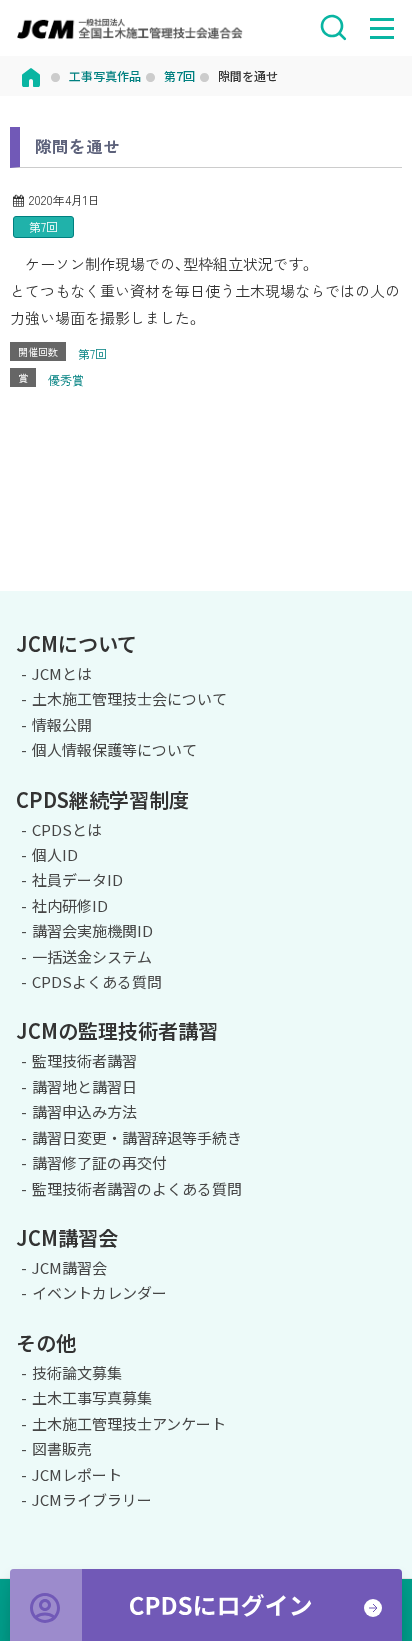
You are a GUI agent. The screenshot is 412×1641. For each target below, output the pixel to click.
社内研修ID (70, 905)
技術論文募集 (77, 1372)
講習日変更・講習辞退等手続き (137, 1137)
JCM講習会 (69, 1267)
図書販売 (62, 1448)
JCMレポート (77, 1474)
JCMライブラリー (92, 1499)
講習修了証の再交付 (99, 1162)
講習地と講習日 (84, 1086)
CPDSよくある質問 (97, 981)
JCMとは (62, 673)
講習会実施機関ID (92, 930)
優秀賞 (66, 379)
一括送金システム (92, 956)
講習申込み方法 (84, 1111)
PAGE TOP (387, 588)
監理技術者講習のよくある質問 (137, 1188)
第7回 (43, 226)
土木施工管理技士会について (129, 698)
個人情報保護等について (114, 749)
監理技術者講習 (84, 1060)
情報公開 (62, 724)
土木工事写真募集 (92, 1397)
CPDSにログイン (206, 1605)
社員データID (77, 879)
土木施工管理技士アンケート (129, 1423)
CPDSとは (67, 829)
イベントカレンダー (99, 1292)
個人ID (55, 854)
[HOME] (31, 75)
